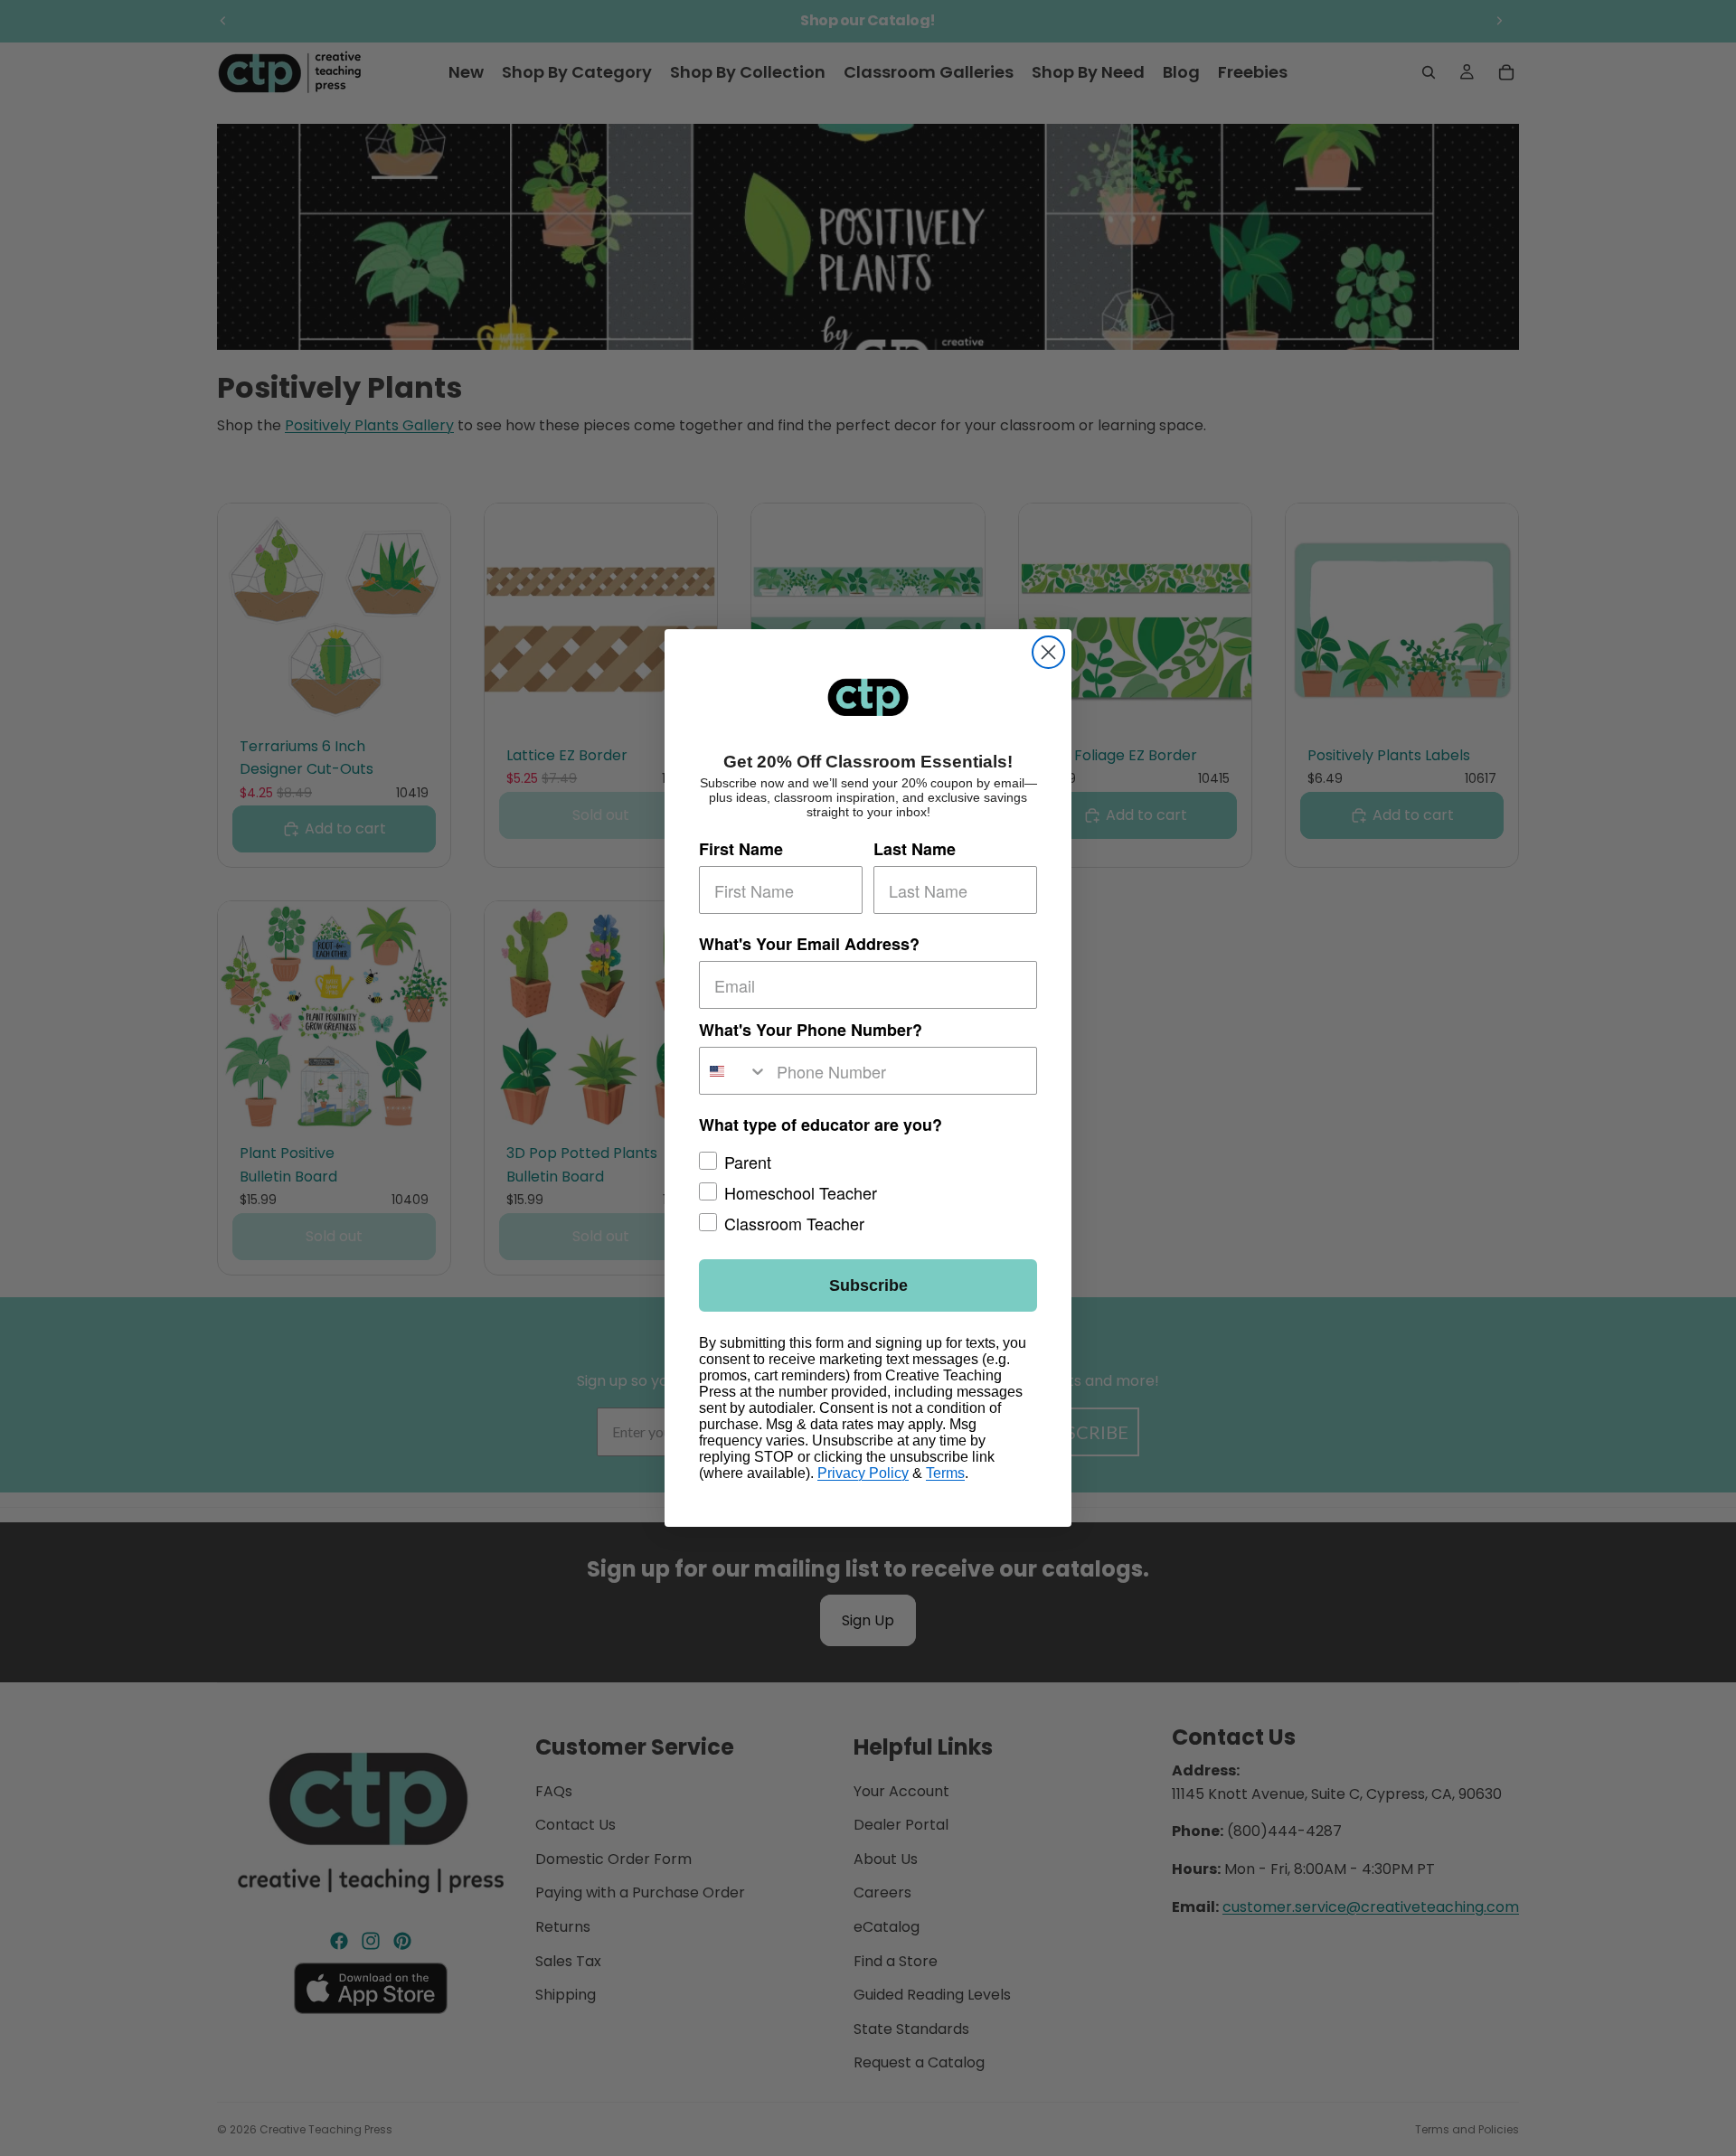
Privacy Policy (863, 1473)
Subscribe (868, 1285)
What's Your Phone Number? (811, 1030)
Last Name (915, 849)
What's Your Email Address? (809, 944)
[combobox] (734, 1071)
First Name (741, 849)
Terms (945, 1473)
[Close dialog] (1048, 652)
